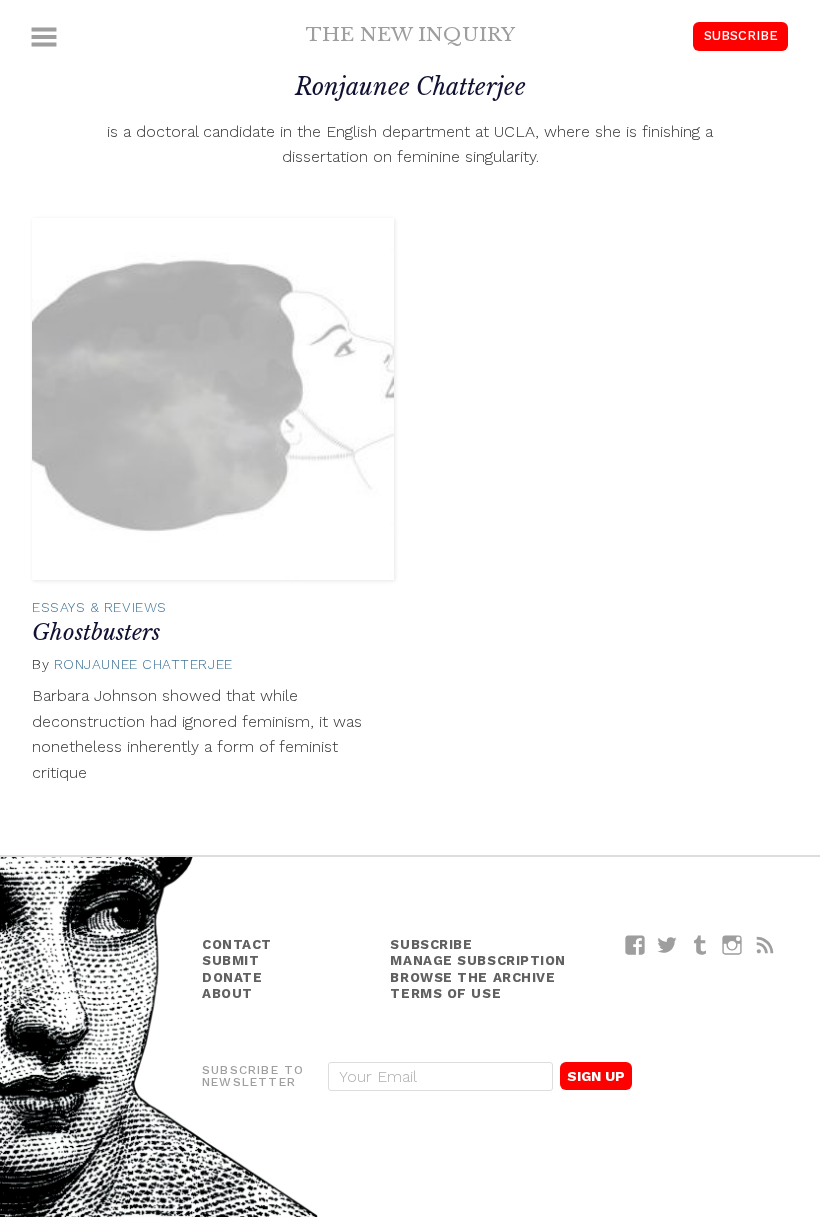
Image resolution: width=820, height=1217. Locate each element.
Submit (230, 960)
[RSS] (765, 944)
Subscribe (741, 35)
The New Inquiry (410, 34)
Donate (232, 977)
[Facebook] (635, 944)
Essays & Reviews (99, 607)
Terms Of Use (445, 993)
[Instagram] (732, 944)
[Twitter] (667, 944)
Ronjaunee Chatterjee (143, 664)
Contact (237, 944)
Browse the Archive (472, 977)
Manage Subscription (477, 960)
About (227, 993)
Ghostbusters (96, 632)
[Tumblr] (700, 944)
